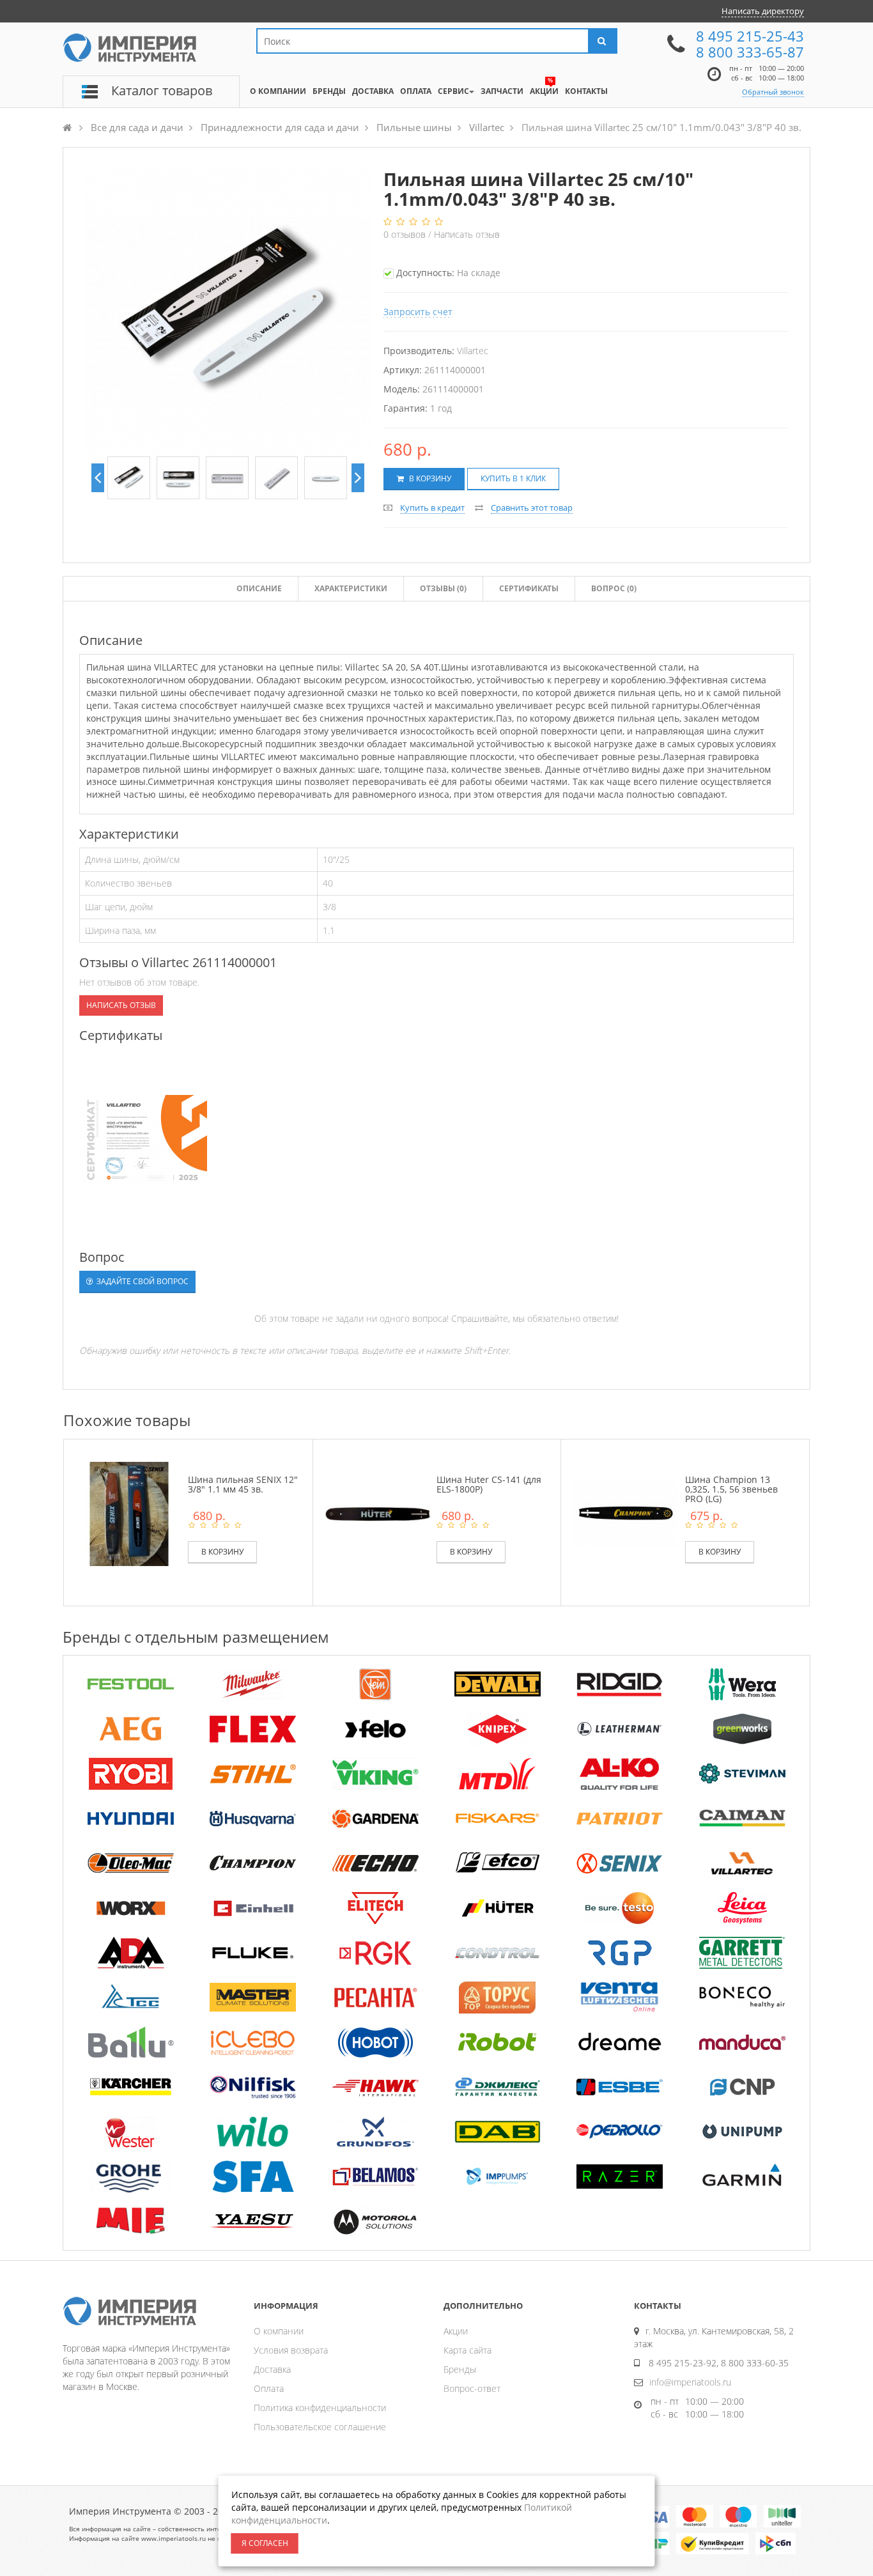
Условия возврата (291, 2350)
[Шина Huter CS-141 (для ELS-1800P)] (378, 1513)
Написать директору (763, 11)
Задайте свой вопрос (142, 1281)
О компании (279, 2331)
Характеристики (351, 588)
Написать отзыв (467, 234)
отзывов (406, 234)
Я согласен (265, 2543)
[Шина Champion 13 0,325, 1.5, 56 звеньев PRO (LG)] (626, 1513)
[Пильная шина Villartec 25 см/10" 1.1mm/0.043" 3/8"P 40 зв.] (129, 478)
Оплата (269, 2388)
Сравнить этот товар (532, 508)
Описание (259, 588)
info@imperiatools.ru (690, 2382)
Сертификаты (529, 588)
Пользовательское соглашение (320, 2427)
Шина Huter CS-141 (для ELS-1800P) (489, 1484)
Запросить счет (418, 312)
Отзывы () (443, 588)
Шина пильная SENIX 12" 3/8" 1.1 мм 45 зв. (243, 1484)
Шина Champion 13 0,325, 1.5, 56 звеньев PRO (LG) (731, 1489)
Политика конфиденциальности (320, 2408)
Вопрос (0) (614, 588)
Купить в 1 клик (513, 478)
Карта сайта (467, 2350)
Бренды (460, 2369)
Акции (456, 2331)
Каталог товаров (162, 90)
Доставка (272, 2369)
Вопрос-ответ (472, 2388)
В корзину (429, 478)
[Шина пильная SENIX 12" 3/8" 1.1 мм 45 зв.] (129, 1513)
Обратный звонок (773, 92)
